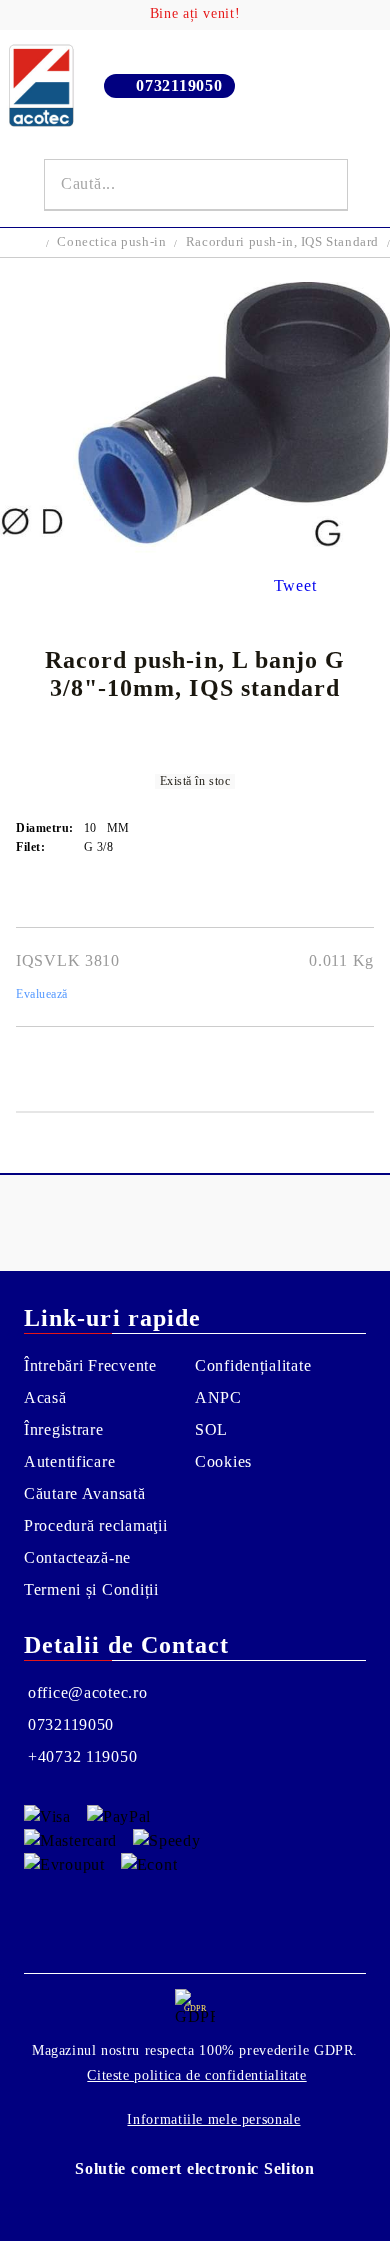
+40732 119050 (82, 1756)
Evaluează (42, 994)
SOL (211, 1429)
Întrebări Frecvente (90, 1365)
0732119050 (179, 85)
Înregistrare (64, 1429)
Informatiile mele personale (213, 2119)
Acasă (45, 1397)
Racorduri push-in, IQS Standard (282, 241)
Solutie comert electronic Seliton (195, 2168)
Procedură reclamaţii (95, 1525)
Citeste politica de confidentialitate (196, 2075)
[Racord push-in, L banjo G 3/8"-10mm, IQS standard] (195, 547)
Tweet (295, 585)
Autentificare (69, 1461)
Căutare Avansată (85, 1493)
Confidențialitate (253, 1365)
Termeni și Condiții (91, 1589)
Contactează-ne (77, 1557)
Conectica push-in (111, 241)
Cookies (223, 1461)
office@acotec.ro (88, 1692)
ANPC (218, 1397)
